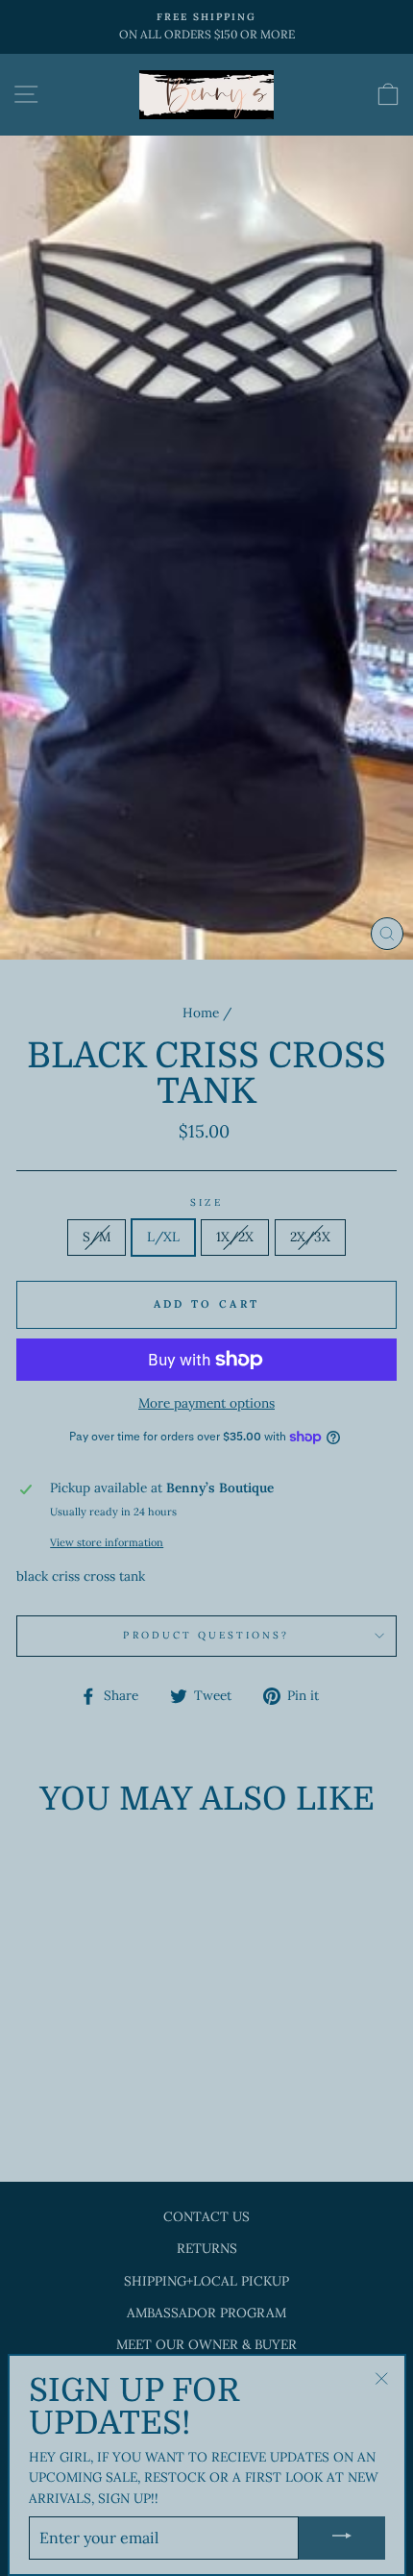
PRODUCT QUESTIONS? (206, 1635)
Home (201, 1013)
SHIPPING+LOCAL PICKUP (206, 2281)
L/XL (163, 1237)
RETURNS (207, 2248)
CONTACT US (206, 2216)
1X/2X (235, 1237)
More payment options (206, 1403)
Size (206, 1202)
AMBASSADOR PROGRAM (206, 2313)
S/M (97, 1237)
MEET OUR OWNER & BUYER (206, 2344)
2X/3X (310, 1237)
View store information (107, 1542)
